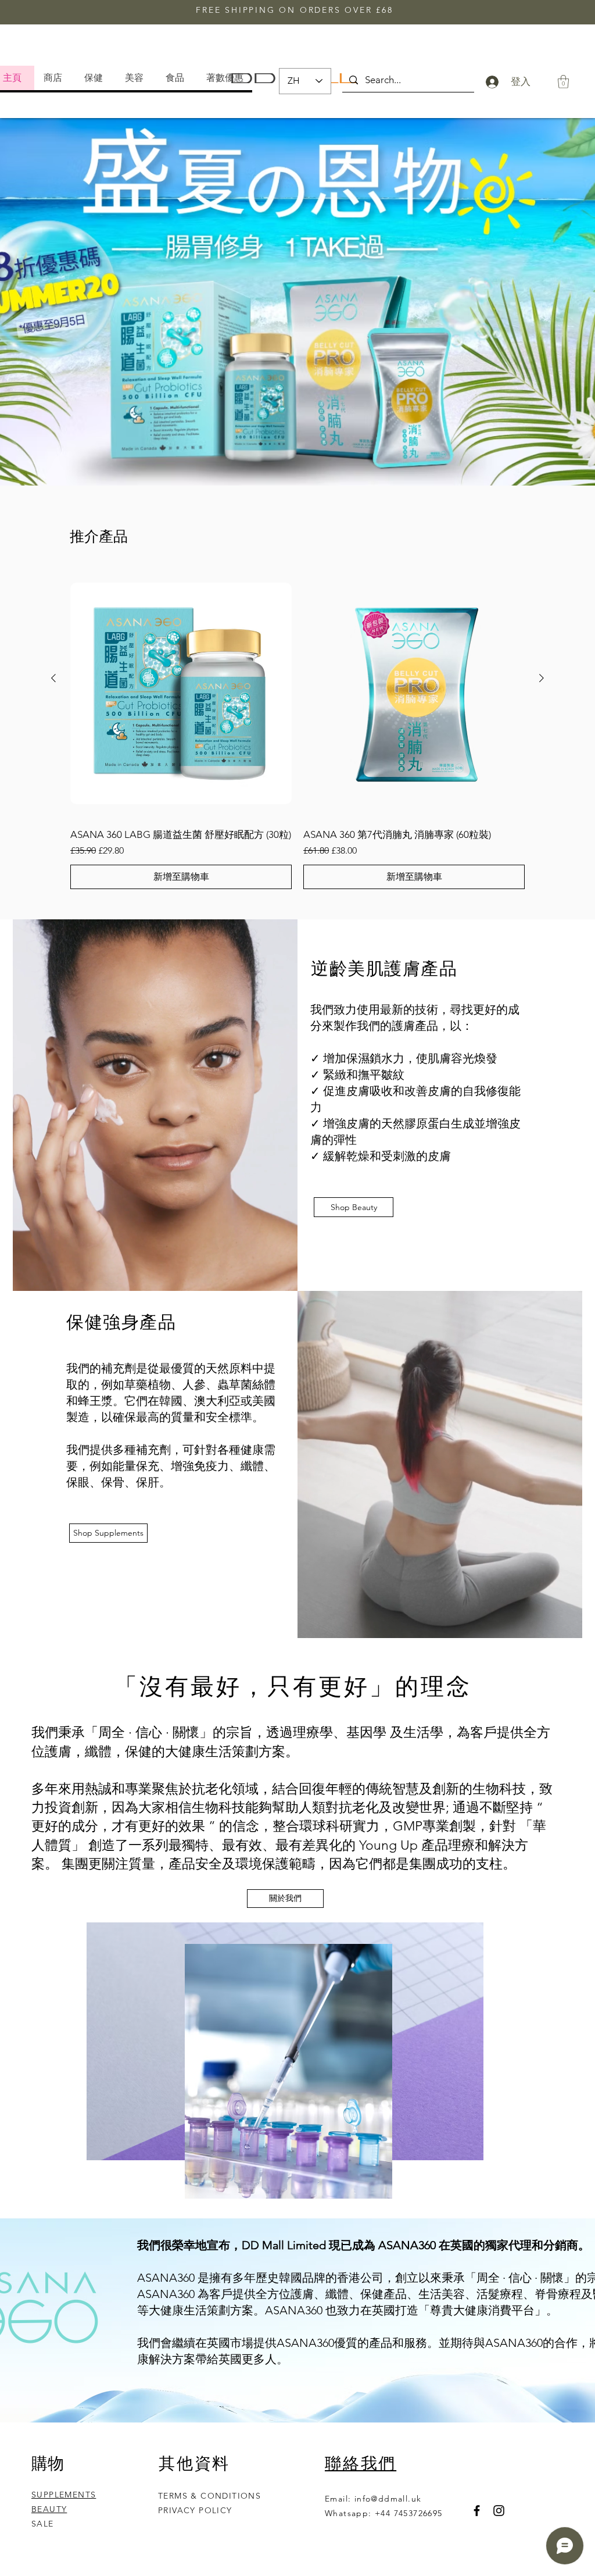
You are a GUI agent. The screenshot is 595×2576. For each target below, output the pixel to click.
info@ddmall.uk (388, 2499)
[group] (297, 729)
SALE (43, 2524)
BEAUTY (49, 2509)
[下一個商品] (542, 678)
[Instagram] (499, 2511)
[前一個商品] (53, 678)
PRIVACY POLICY (197, 2510)
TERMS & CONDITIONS (209, 2496)
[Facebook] (477, 2511)
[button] (227, 78)
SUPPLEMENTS (64, 2495)
